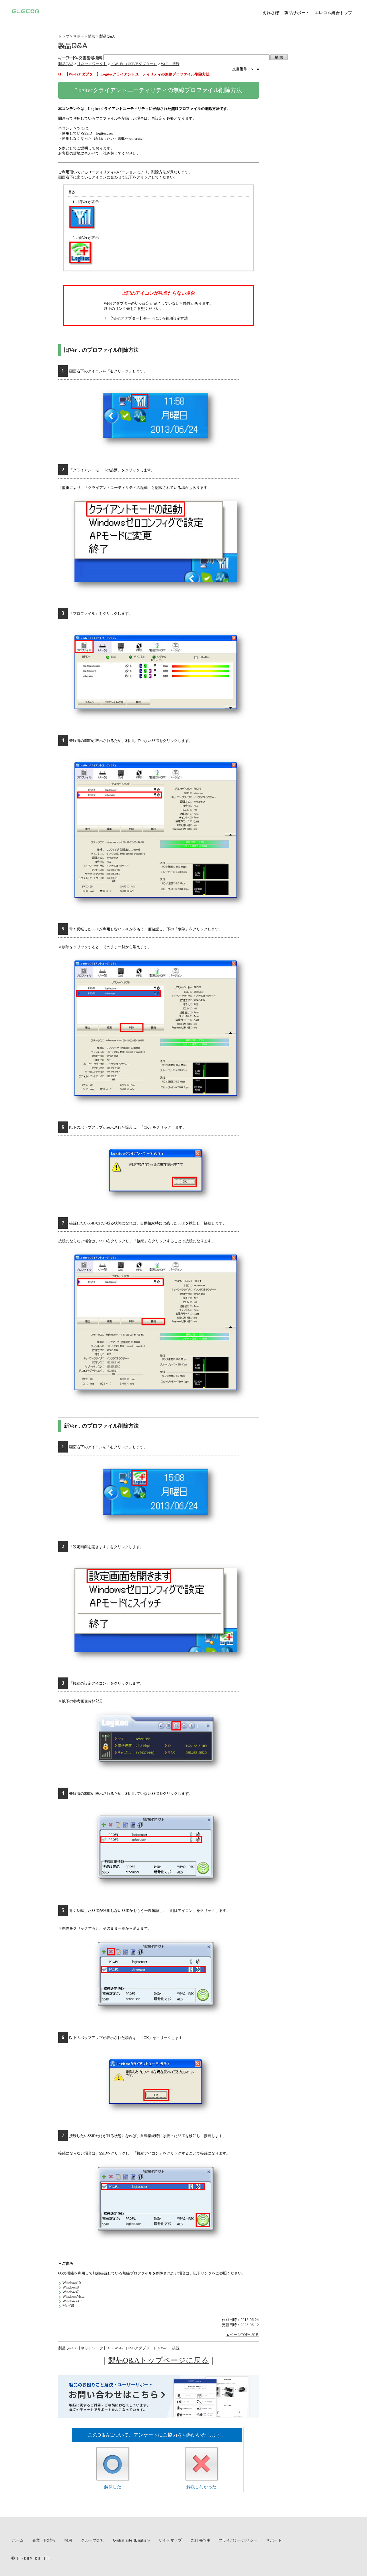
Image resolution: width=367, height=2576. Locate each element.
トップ (64, 36)
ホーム (18, 2540)
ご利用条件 (200, 2540)
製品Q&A (66, 64)
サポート (274, 2540)
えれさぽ (271, 13)
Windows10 (72, 2283)
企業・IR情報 (44, 2540)
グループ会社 (93, 2540)
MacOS (68, 2306)
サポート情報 (84, 36)
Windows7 (71, 2292)
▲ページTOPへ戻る (242, 2335)
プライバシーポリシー (238, 2540)
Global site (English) (131, 2540)
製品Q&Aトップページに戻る (158, 2360)
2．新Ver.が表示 (86, 238)
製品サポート (297, 13)
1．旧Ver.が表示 (86, 202)
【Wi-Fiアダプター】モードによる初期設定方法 (148, 318)
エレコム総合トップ (334, 13)
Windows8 (71, 2287)
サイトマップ (170, 2540)
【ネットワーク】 (92, 64)
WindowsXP (72, 2301)
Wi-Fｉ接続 (170, 64)
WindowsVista (74, 2296)
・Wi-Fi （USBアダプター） (134, 64)
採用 (68, 2540)
